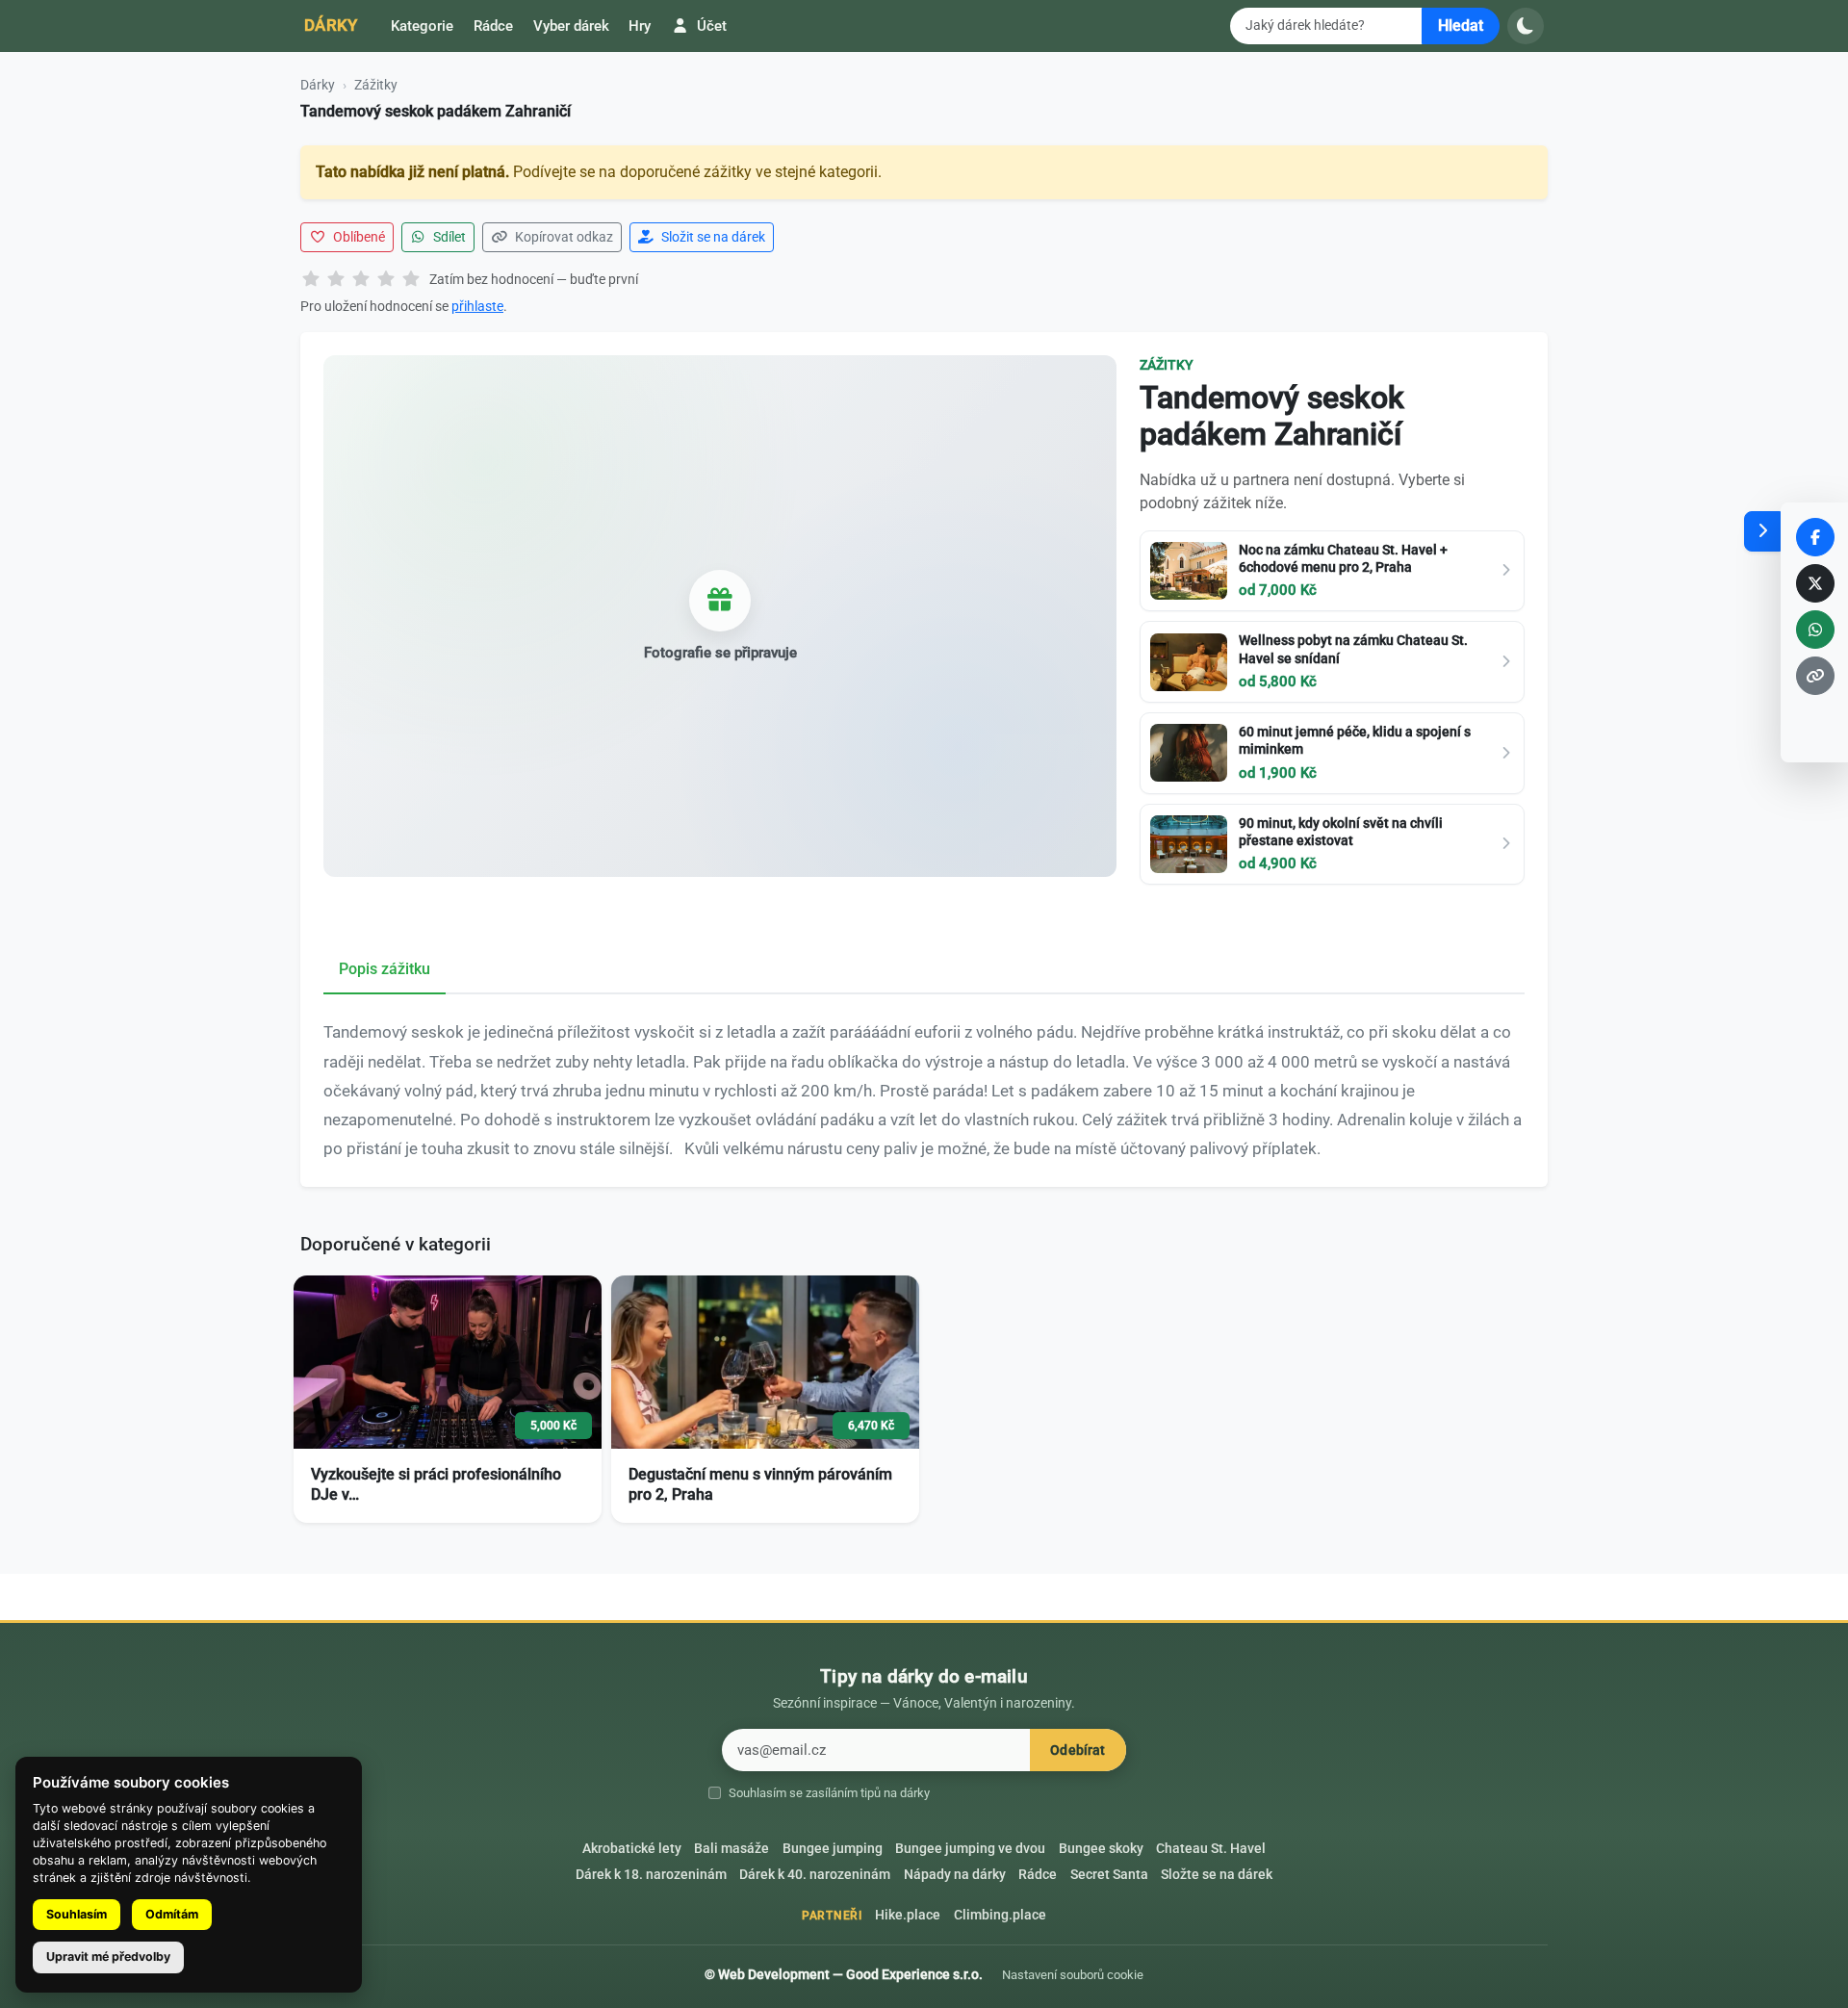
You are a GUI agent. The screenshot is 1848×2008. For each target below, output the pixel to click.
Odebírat (1078, 1751)
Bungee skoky (1101, 1849)
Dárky (331, 25)
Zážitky (376, 85)
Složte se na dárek (1217, 1875)
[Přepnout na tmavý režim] (1526, 26)
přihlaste (477, 306)
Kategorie (422, 26)
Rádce (493, 26)
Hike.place (908, 1915)
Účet (710, 26)
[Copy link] (1815, 676)
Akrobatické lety (632, 1849)
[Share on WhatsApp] (1815, 630)
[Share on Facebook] (1815, 537)
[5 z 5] (411, 280)
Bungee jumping (833, 1849)
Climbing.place (1000, 1915)
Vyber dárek (571, 26)
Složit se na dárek (712, 237)
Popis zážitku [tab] (385, 969)
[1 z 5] (311, 280)
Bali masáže (731, 1849)
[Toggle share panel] (1762, 531)
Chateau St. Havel (1211, 1849)
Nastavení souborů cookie (1073, 1975)
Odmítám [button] (172, 1914)
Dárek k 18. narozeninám (651, 1875)
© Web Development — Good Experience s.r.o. (844, 1974)
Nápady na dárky (955, 1875)
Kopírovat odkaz (563, 237)
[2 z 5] (336, 280)
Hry (640, 26)
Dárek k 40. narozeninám (815, 1875)
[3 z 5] (361, 280)
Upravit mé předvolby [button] (108, 1957)
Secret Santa (1109, 1875)
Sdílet (448, 237)
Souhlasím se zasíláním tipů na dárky (829, 1793)
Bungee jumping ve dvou (970, 1849)
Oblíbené (358, 237)
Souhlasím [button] (77, 1914)
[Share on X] (1815, 583)
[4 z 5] (386, 280)
